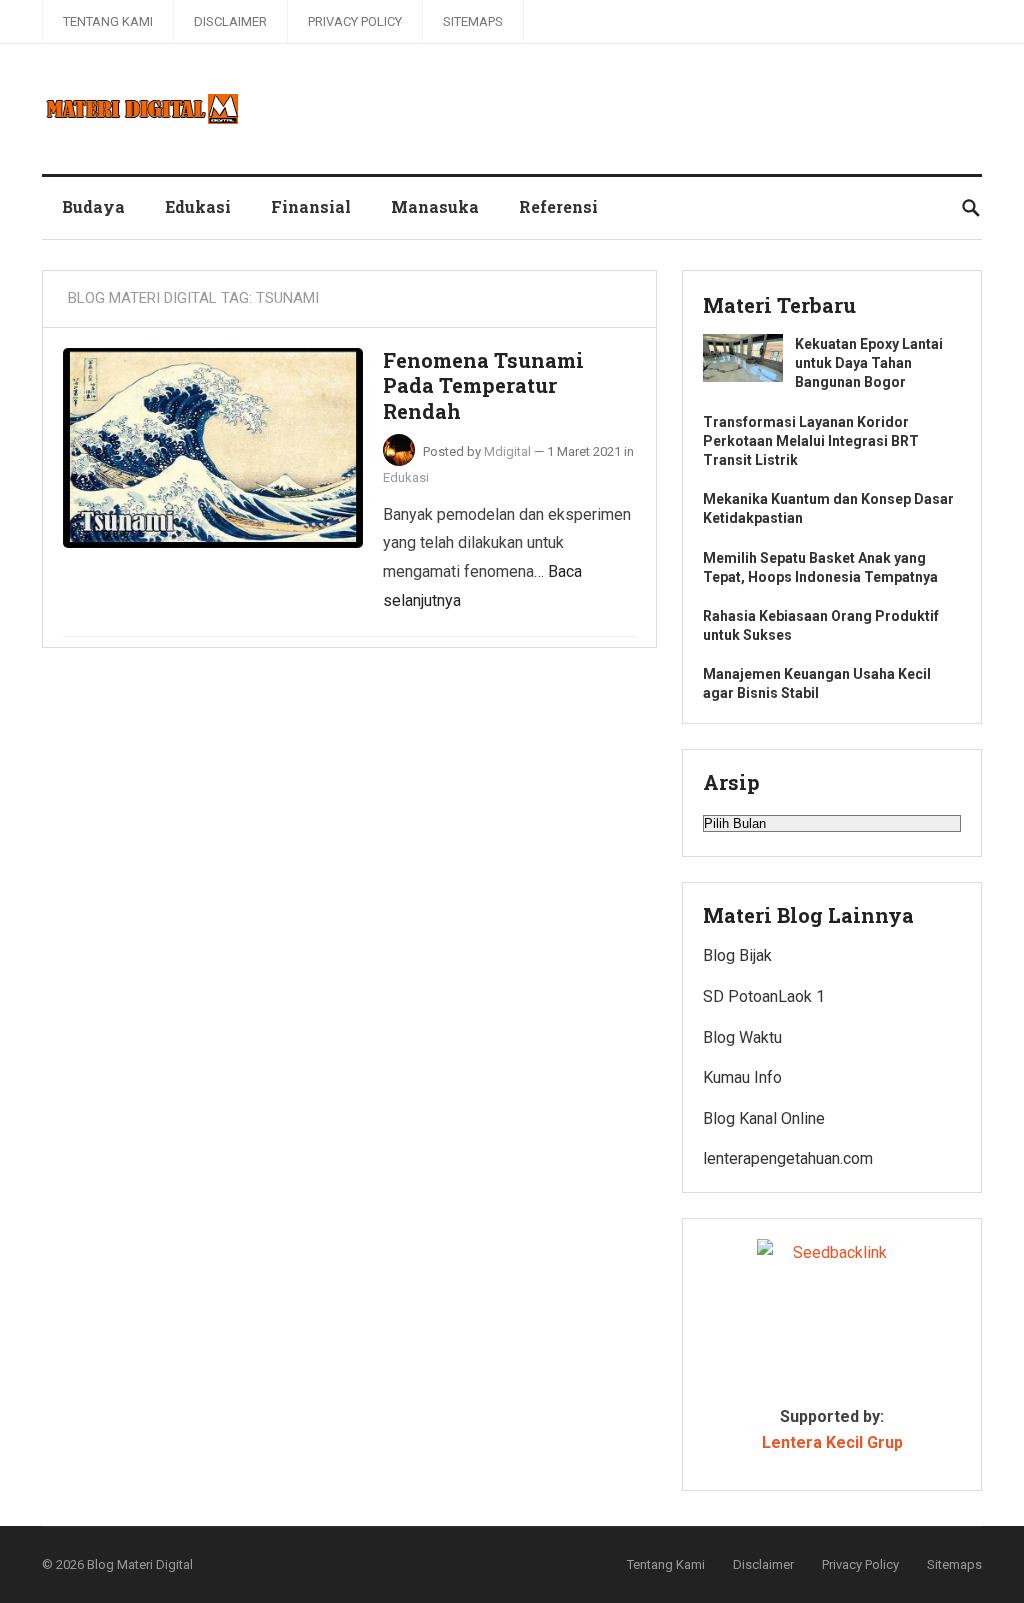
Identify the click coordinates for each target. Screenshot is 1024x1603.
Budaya (93, 206)
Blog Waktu (742, 1037)
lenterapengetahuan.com (788, 1158)
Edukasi (198, 206)
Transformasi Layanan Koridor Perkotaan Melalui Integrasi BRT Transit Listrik (811, 441)
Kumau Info (742, 1077)
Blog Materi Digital (140, 1564)
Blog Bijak (737, 955)
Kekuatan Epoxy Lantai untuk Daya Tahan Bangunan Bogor (869, 363)
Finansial (311, 206)
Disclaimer (230, 21)
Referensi (558, 206)
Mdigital (507, 451)
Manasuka (435, 206)
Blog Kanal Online (764, 1118)
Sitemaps (473, 21)
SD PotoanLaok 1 (764, 996)
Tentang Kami (108, 21)
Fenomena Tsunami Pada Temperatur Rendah (483, 385)
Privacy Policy (355, 21)
